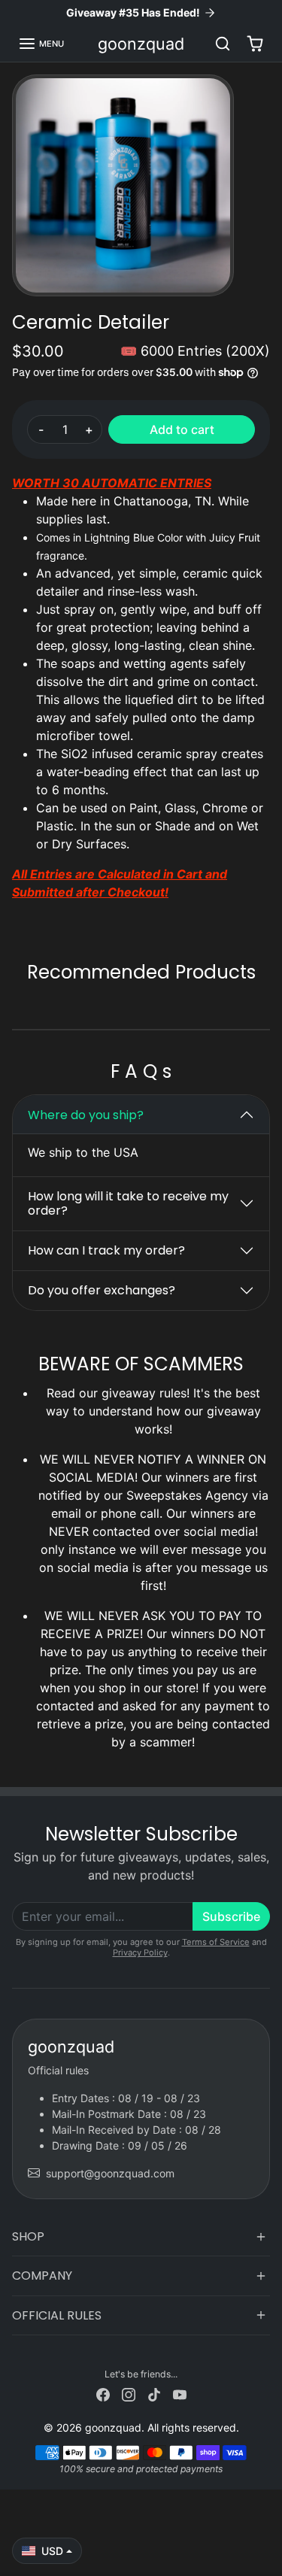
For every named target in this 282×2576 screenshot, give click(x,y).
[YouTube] (180, 2394)
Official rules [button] (57, 2315)
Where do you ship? (86, 1115)
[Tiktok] (154, 2394)
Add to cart (182, 429)
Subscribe (231, 1916)
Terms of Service (216, 1942)
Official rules (58, 2070)
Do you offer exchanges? (102, 1290)
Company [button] (42, 2276)
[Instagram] (129, 2394)
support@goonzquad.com (110, 2173)
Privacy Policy (140, 1952)
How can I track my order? (106, 1250)
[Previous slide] (18, 1005)
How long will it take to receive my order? (128, 1203)
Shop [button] (28, 2236)
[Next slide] (264, 1005)
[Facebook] (103, 2394)
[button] (41, 44)
